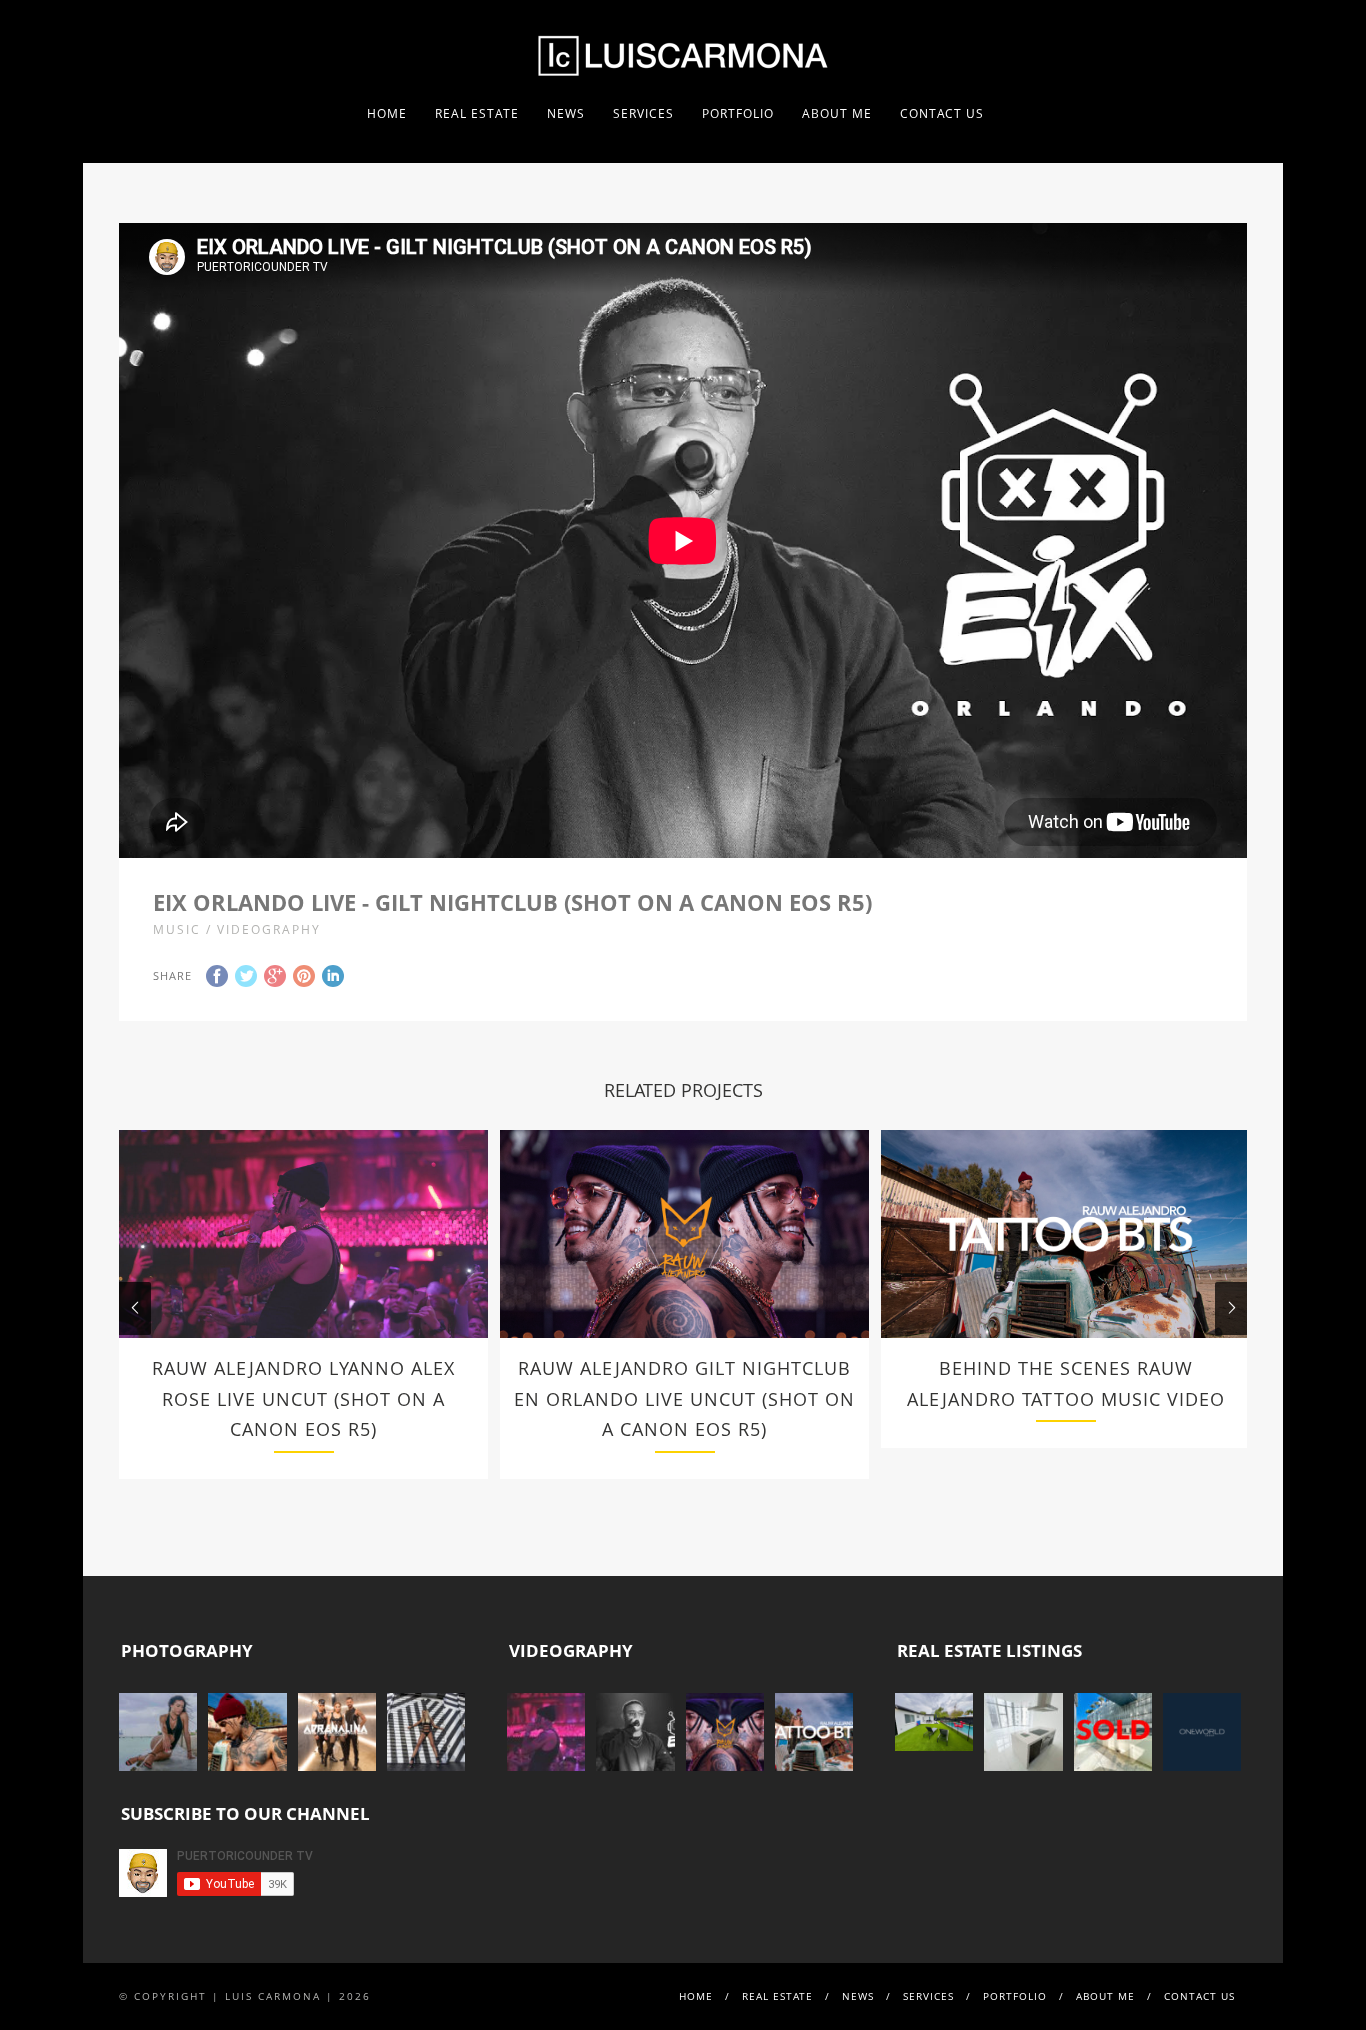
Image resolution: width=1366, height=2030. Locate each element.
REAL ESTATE (477, 113)
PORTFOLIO (738, 113)
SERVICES (643, 113)
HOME (387, 113)
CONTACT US (942, 113)
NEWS (566, 113)
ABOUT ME (837, 113)
